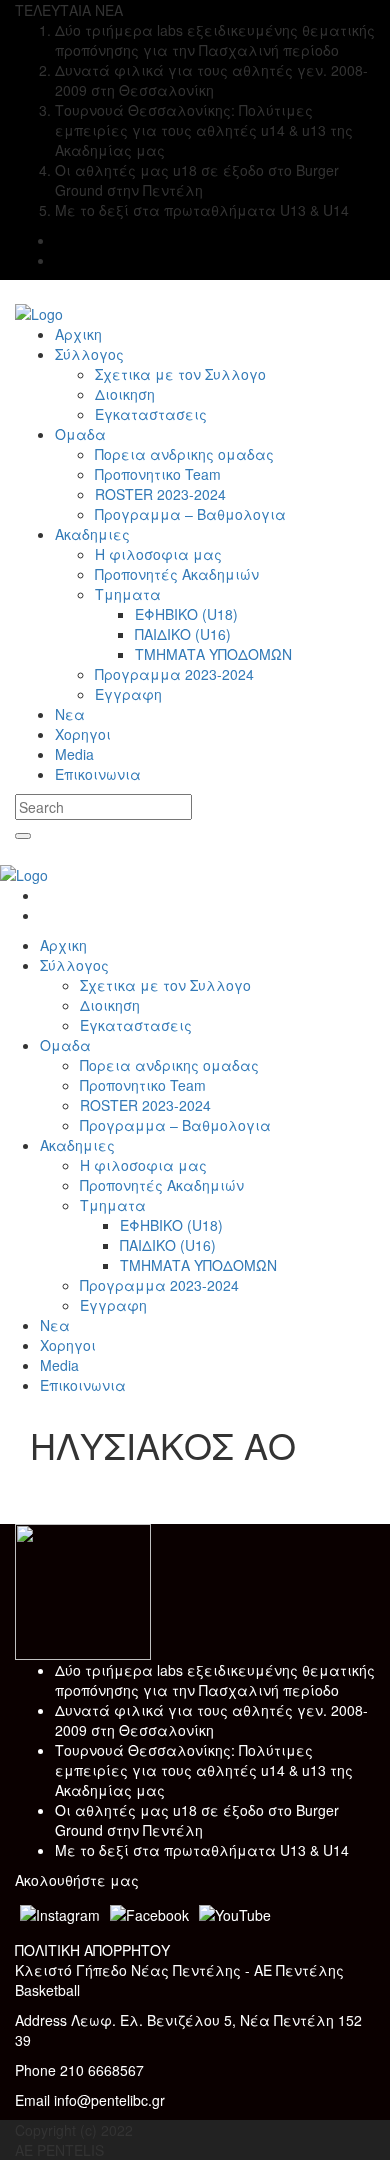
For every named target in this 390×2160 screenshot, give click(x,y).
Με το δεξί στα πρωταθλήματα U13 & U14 (202, 1850)
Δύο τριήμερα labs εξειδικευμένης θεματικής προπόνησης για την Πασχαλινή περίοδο (215, 1680)
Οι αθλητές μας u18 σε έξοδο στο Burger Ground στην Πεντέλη (197, 1820)
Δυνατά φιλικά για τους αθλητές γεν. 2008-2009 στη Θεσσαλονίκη (211, 1720)
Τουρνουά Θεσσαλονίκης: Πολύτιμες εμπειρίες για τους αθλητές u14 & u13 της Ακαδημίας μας (204, 1770)
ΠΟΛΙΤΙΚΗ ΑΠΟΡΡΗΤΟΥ (92, 1950)
